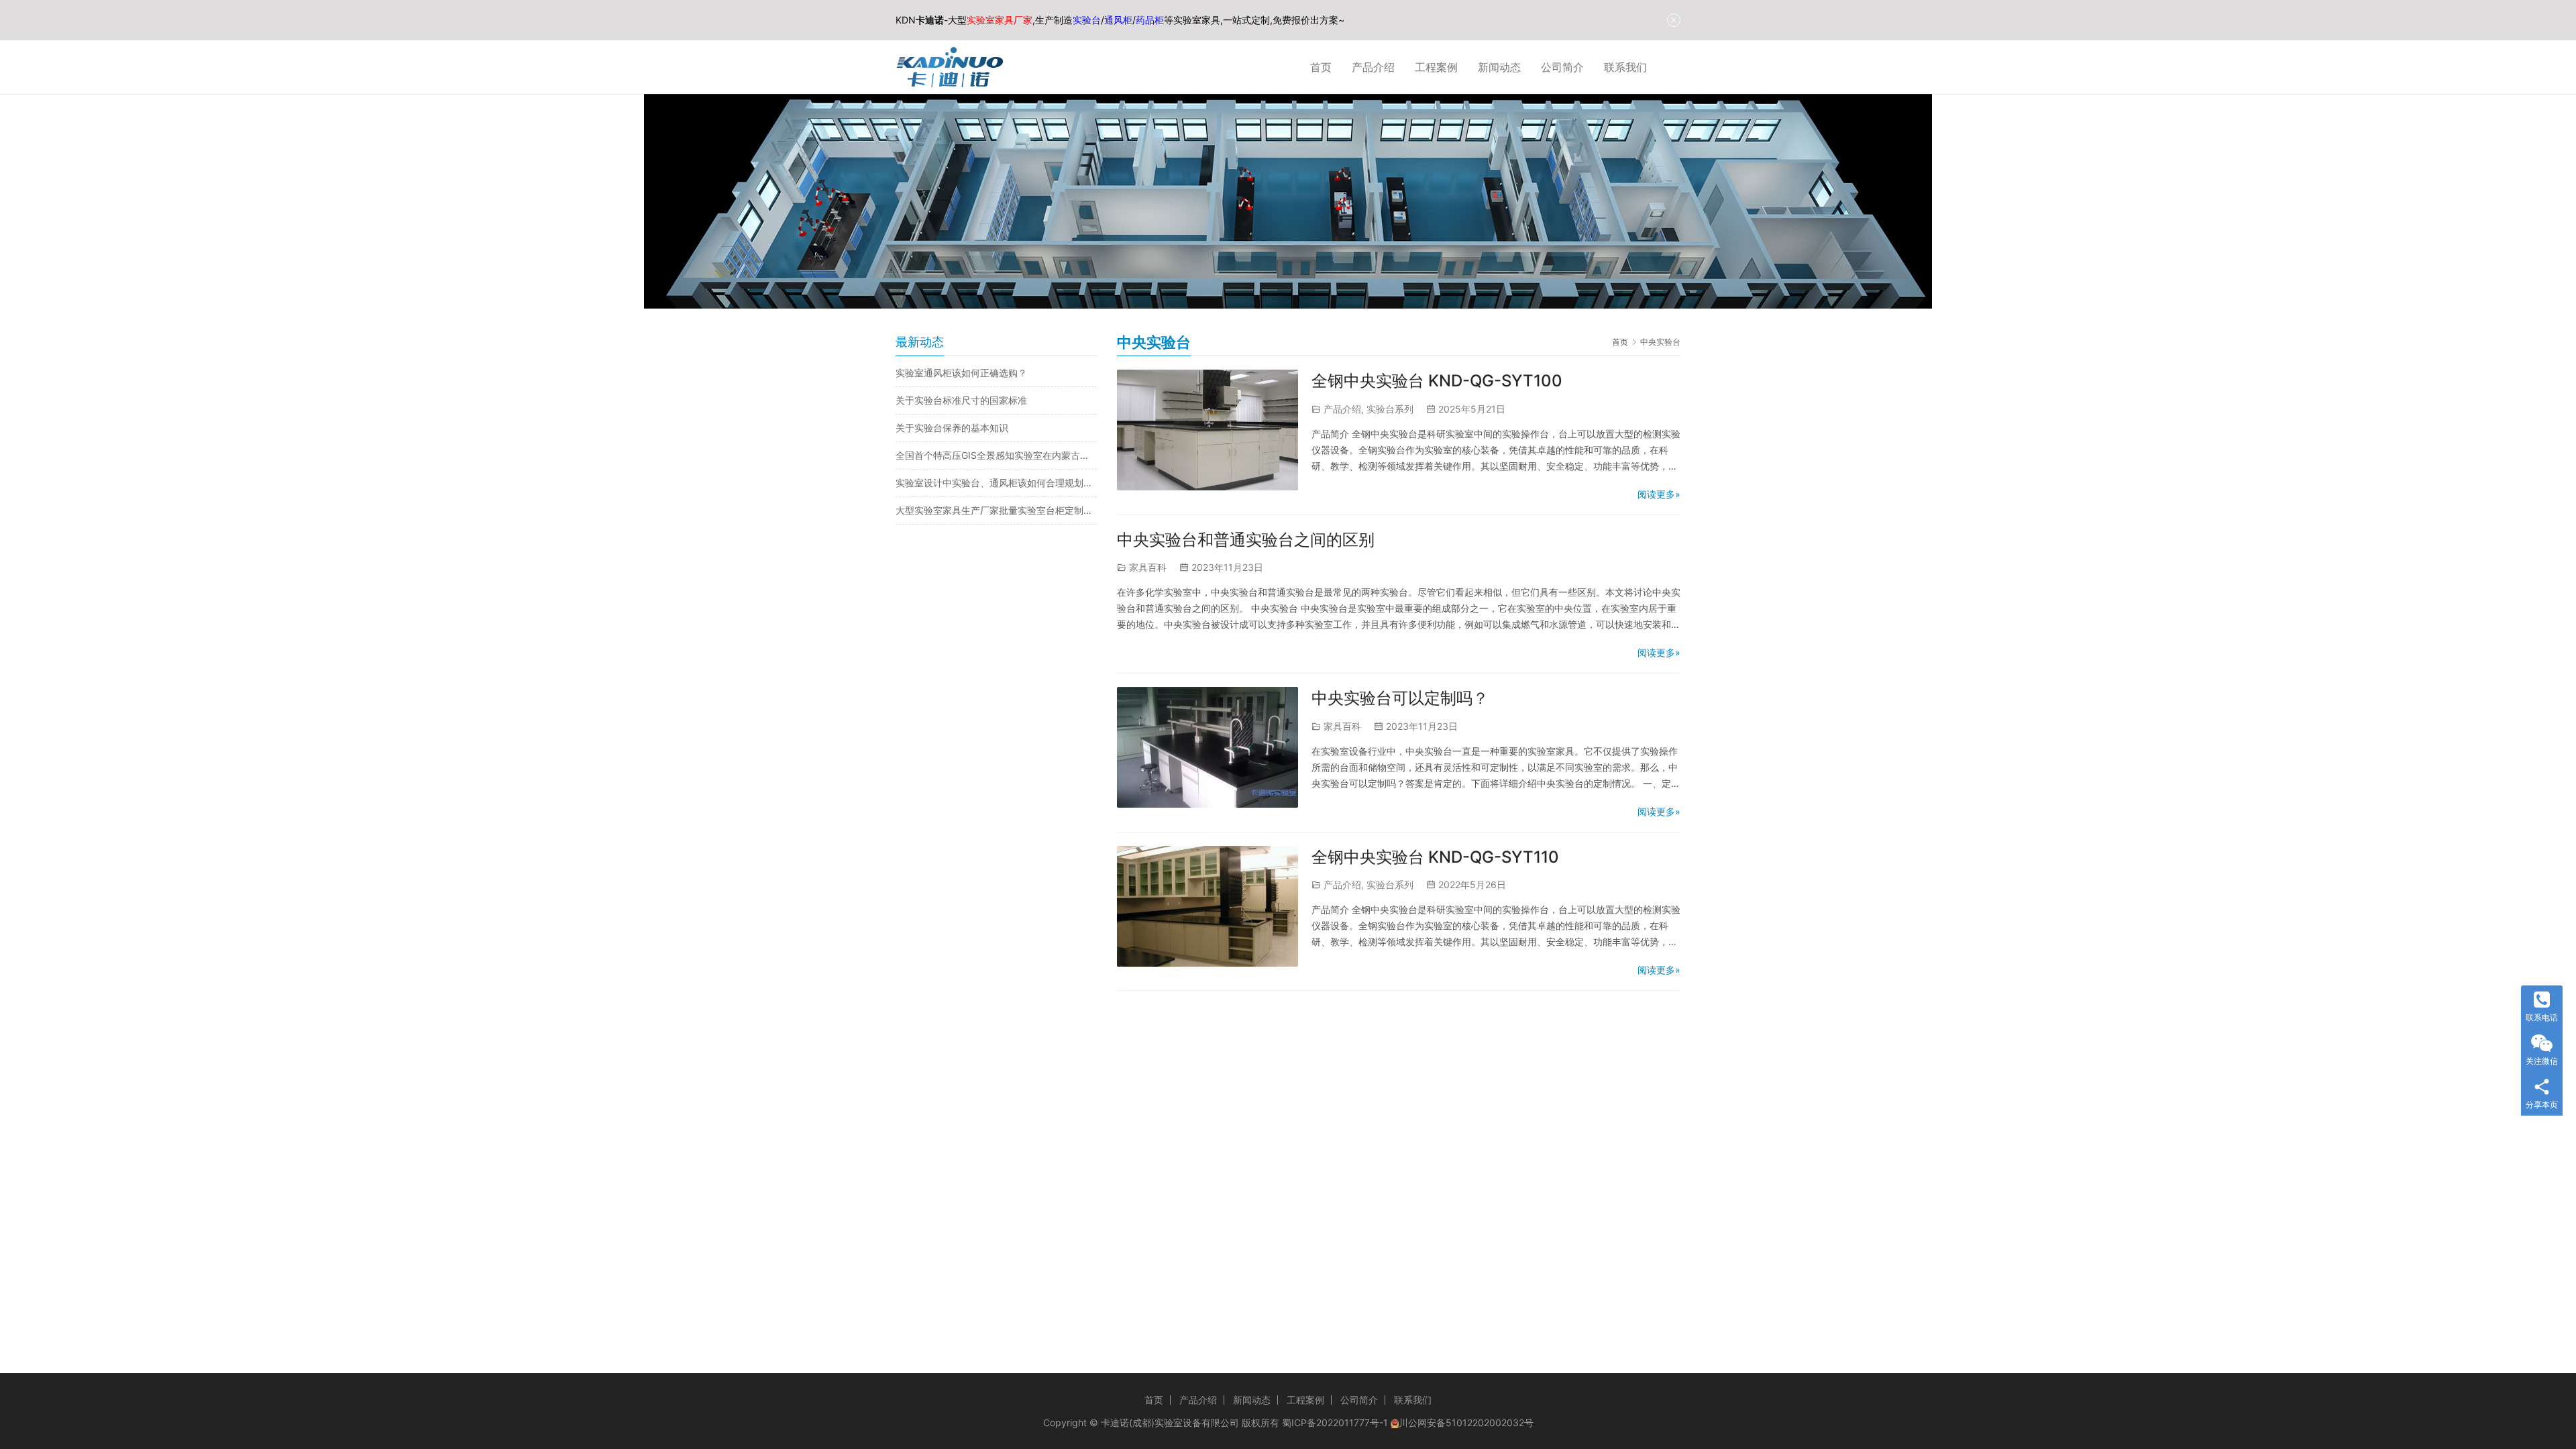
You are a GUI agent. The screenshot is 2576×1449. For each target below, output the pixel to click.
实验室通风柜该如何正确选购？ (961, 373)
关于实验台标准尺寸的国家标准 (961, 400)
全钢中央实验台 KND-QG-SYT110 (1435, 857)
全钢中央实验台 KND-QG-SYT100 (1437, 381)
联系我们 (1625, 67)
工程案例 (1436, 67)
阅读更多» (1659, 494)
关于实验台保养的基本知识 (952, 428)
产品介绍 (1373, 67)
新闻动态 (1499, 67)
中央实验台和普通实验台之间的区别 (1246, 540)
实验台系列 (1390, 409)
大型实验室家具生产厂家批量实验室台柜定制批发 (996, 510)
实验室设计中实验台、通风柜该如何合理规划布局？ (996, 483)
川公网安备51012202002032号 (1466, 1423)
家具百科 (1148, 567)
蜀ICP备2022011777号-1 (1335, 1423)
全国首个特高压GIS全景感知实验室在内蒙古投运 (996, 455)
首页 (1321, 67)
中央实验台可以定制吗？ (1400, 698)
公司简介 (1562, 67)
